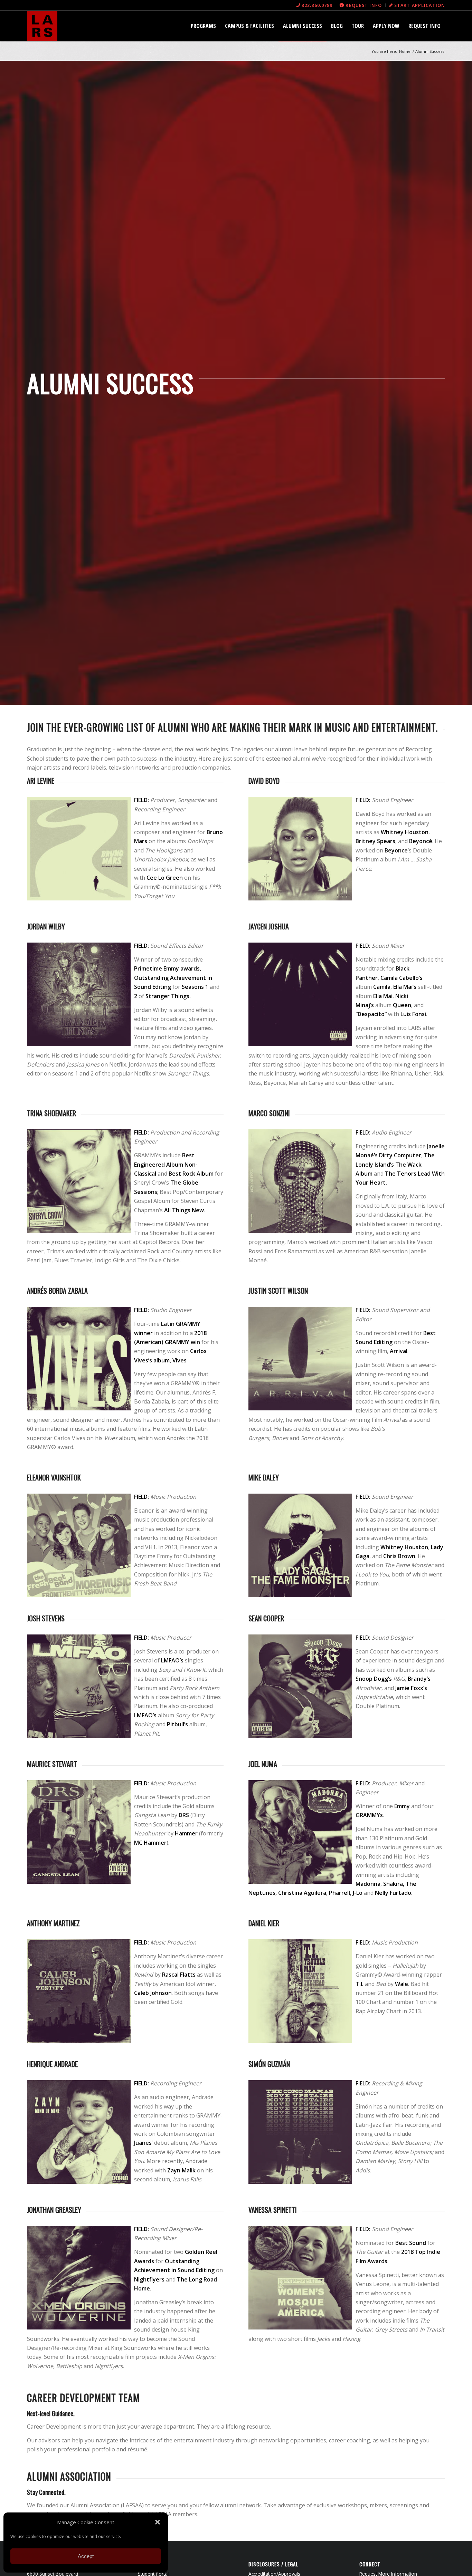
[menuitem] (315, 5)
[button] (158, 2522)
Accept (86, 2556)
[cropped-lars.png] (42, 26)
